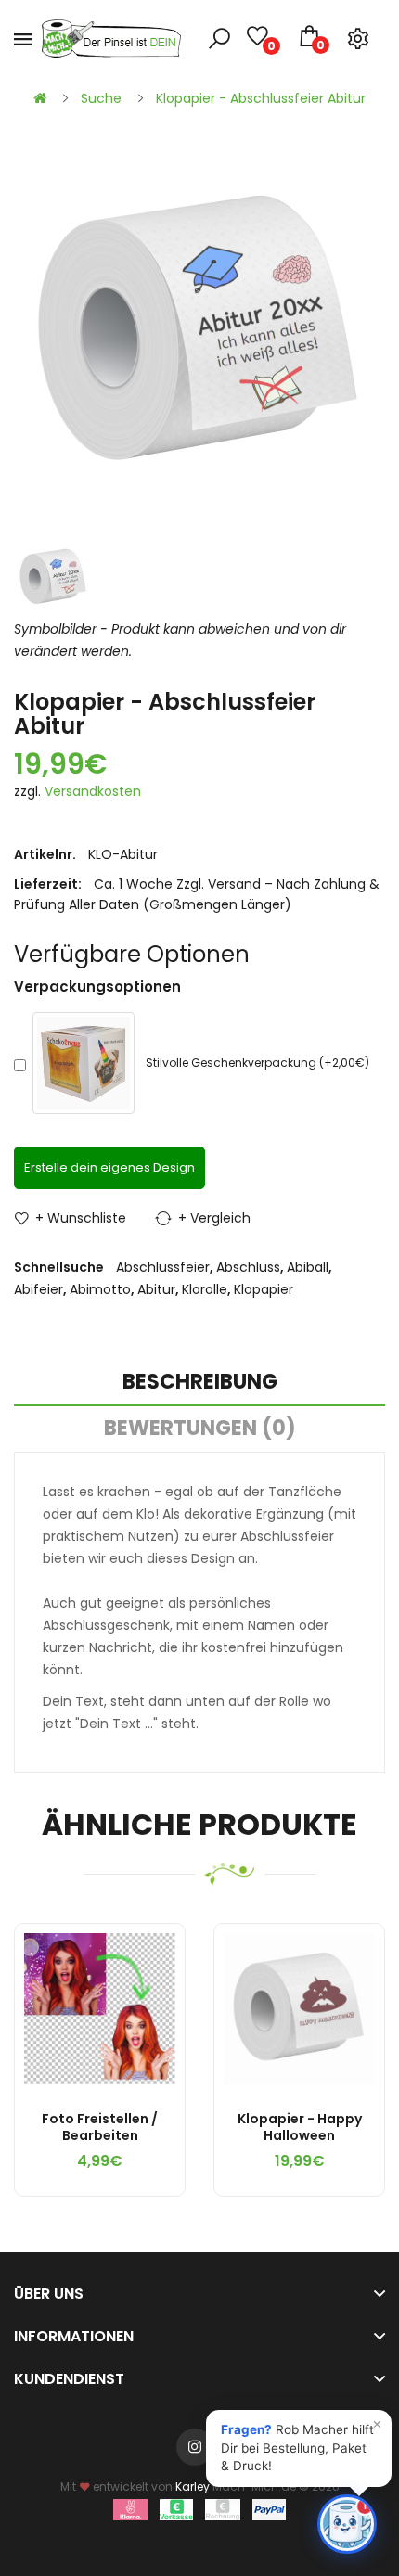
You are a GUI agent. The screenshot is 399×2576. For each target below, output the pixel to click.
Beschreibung (200, 1382)
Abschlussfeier (163, 1267)
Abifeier (39, 1289)
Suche (101, 98)
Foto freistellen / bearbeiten (100, 2127)
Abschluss (248, 1267)
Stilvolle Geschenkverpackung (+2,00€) (257, 1063)
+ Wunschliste (81, 1218)
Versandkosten (93, 791)
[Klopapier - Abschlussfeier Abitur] (53, 577)
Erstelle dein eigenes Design (109, 1167)
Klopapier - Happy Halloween (300, 2127)
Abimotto (100, 1289)
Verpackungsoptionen (97, 987)
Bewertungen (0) (200, 1428)
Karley (193, 2486)
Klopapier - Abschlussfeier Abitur (261, 98)
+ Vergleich (214, 1218)
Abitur (156, 1289)
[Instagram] (195, 2447)
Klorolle (205, 1289)
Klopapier (264, 1289)
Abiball (308, 1267)
